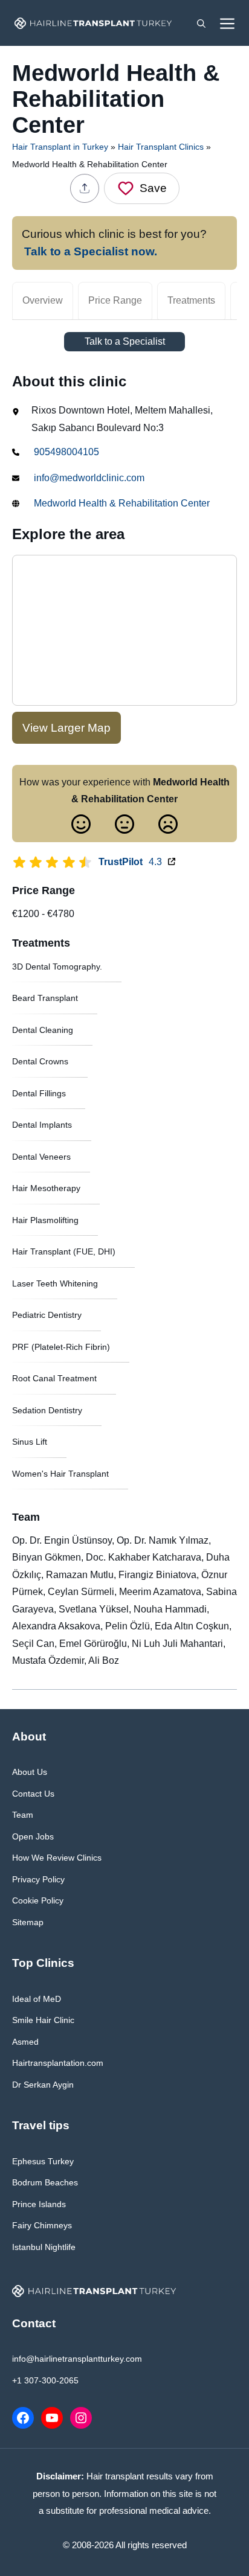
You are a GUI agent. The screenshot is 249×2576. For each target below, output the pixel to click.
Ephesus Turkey (43, 2161)
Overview (43, 300)
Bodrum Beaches (45, 2182)
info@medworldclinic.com (89, 478)
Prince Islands (39, 2204)
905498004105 (66, 452)
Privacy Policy (38, 1879)
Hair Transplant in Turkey (60, 147)
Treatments (191, 300)
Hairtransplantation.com (58, 2063)
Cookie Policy (38, 1900)
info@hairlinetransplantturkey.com (77, 2359)
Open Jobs (33, 1836)
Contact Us (33, 1794)
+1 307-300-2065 (45, 2380)
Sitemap (28, 1922)
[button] (201, 23)
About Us (30, 1772)
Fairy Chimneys (42, 2225)
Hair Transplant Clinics (161, 147)
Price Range (115, 300)
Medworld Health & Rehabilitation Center (122, 503)
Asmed (25, 2042)
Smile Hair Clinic (43, 2020)
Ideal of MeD (37, 1999)
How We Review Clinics (57, 1858)
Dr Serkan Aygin (43, 2085)
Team (23, 1815)
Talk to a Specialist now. (91, 251)
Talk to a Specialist (125, 341)
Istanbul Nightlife (44, 2247)
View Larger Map (66, 728)
